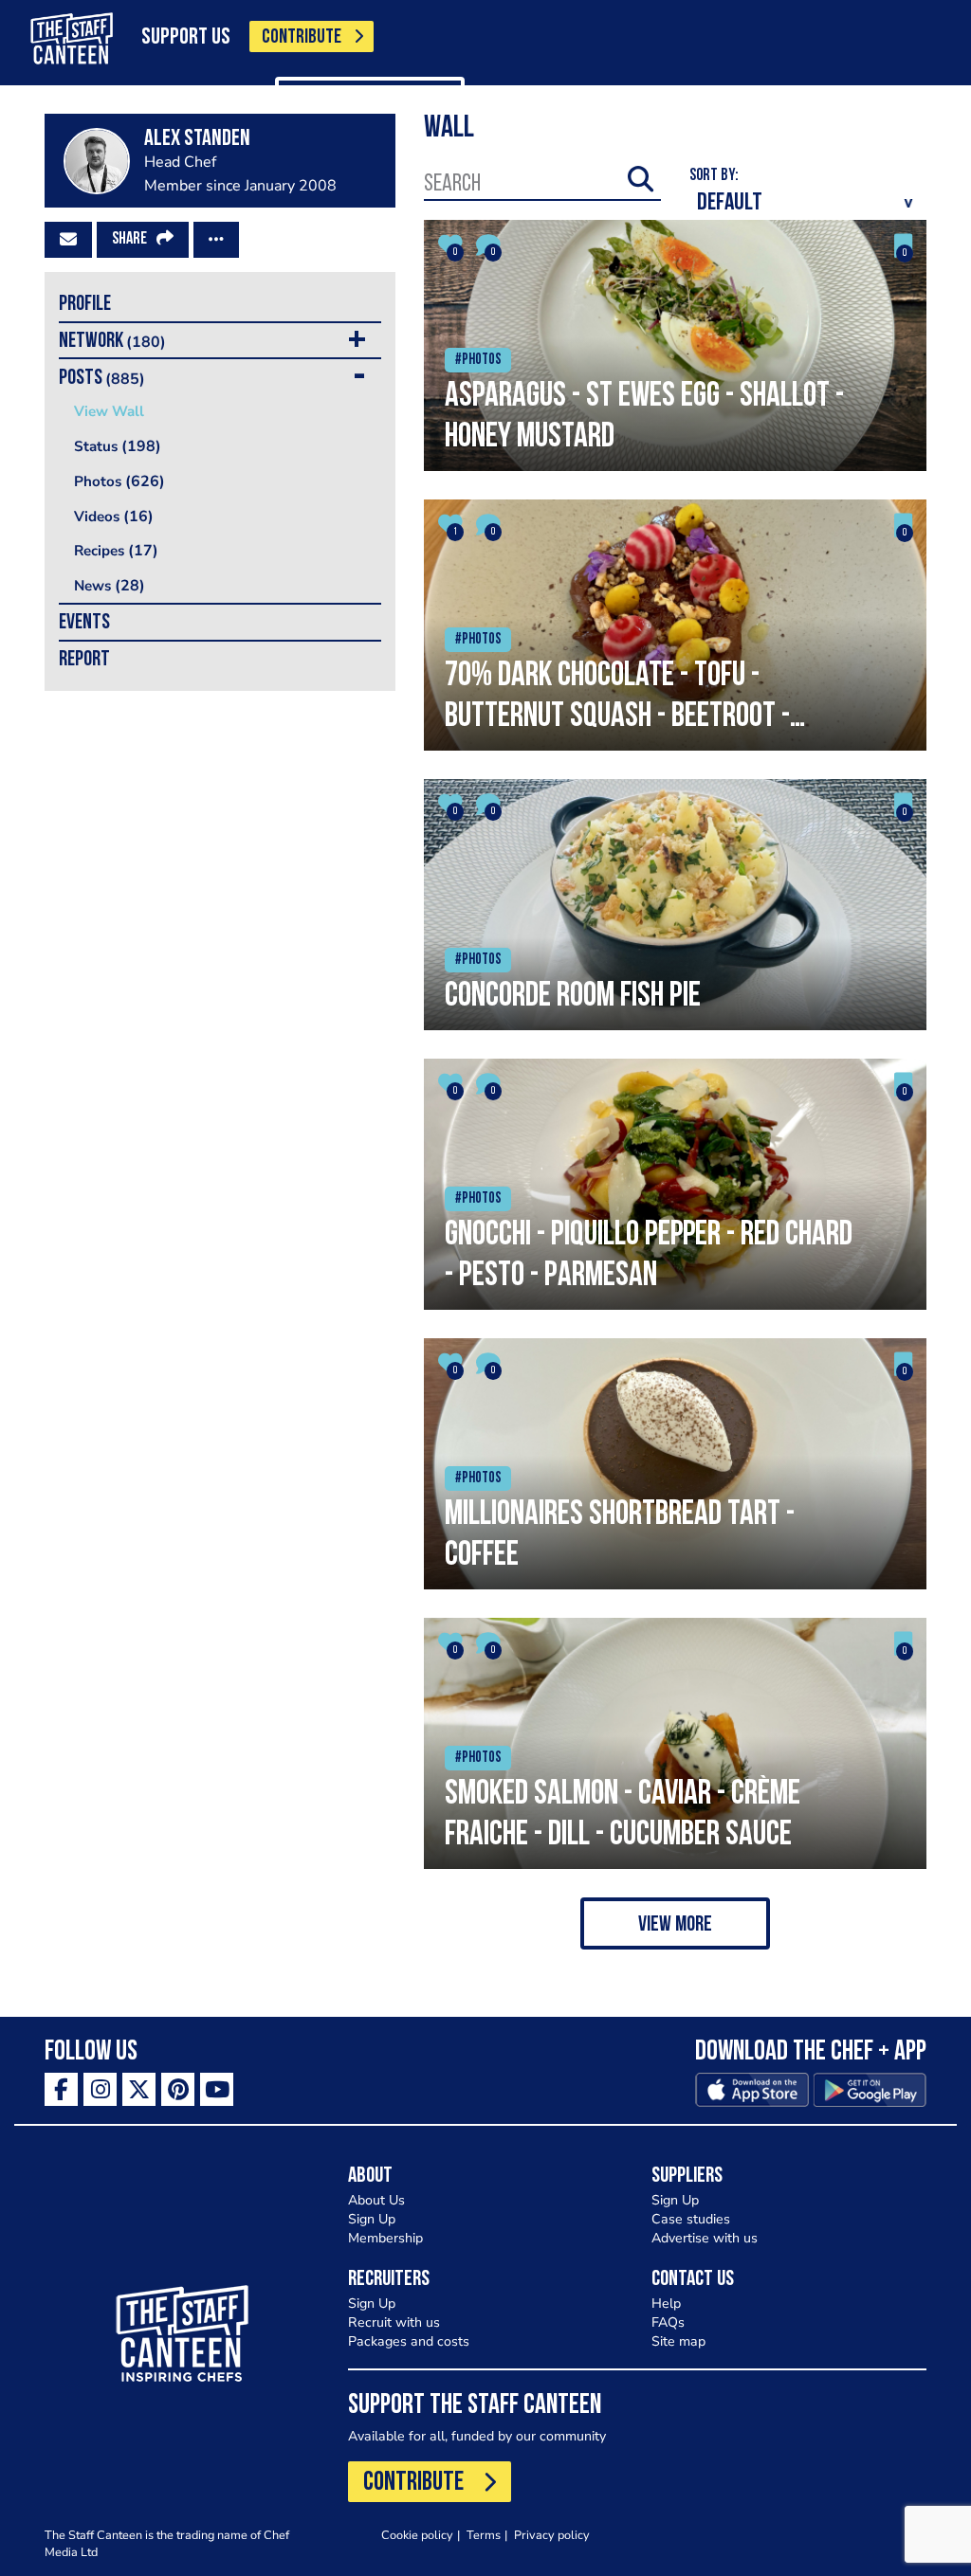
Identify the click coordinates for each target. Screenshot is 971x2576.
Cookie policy (417, 2535)
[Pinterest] (178, 2089)
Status (118, 446)
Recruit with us (394, 2322)
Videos (114, 517)
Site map (678, 2341)
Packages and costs (409, 2341)
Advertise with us (705, 2238)
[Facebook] (61, 2089)
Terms (484, 2535)
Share (129, 240)
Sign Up (372, 2219)
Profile (85, 305)
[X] (139, 2089)
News (110, 586)
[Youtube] (217, 2089)
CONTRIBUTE (302, 37)
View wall (109, 411)
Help (666, 2304)
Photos (119, 481)
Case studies (691, 2219)
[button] (675, 1923)
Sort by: (714, 176)
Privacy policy (552, 2535)
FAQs (668, 2322)
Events (84, 623)
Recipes (116, 551)
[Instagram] (100, 2089)
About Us (376, 2200)
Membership (385, 2238)
